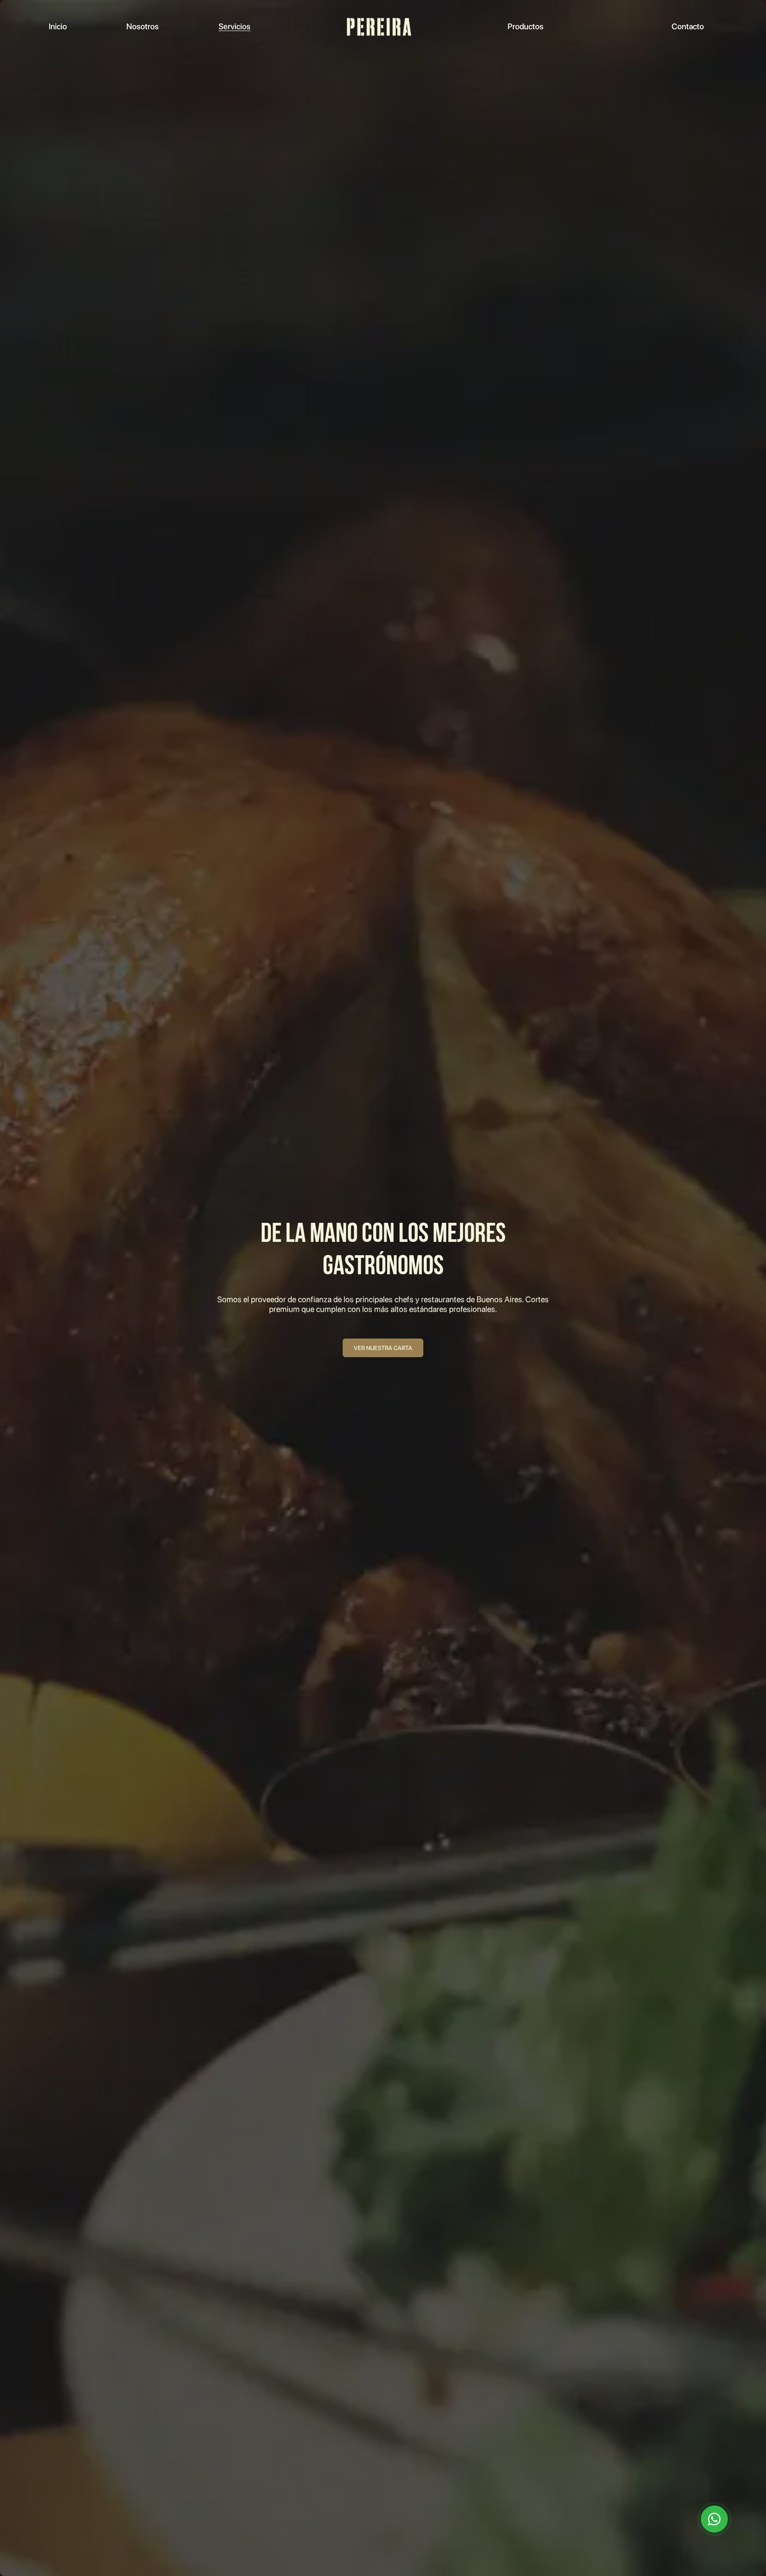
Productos (526, 26)
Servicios (234, 26)
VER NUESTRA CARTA (383, 1348)
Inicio (58, 26)
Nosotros (143, 26)
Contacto (688, 26)
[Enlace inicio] (379, 27)
